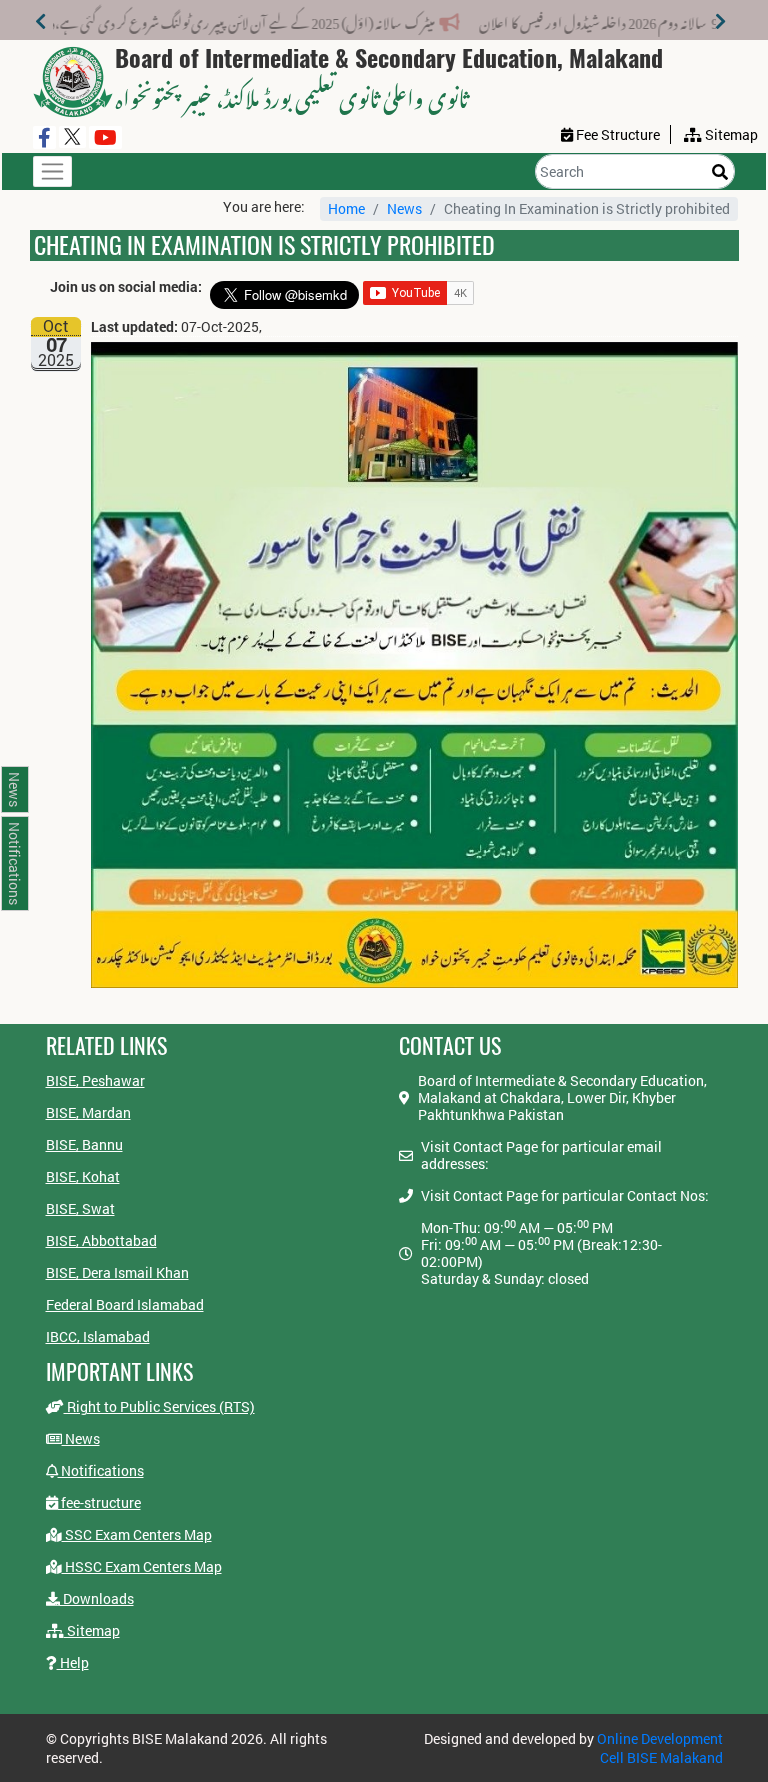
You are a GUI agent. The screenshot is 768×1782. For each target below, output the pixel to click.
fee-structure (99, 1502)
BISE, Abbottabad (101, 1240)
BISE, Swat (80, 1208)
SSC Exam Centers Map (137, 1534)
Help (73, 1662)
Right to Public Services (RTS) (159, 1406)
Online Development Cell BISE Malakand (660, 1748)
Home (346, 208)
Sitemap (92, 1630)
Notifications (101, 1470)
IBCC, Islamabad (98, 1336)
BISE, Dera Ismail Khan (117, 1272)
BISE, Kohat (83, 1176)
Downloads (97, 1598)
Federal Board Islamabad (125, 1304)
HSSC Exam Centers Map (142, 1566)
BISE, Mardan (88, 1112)
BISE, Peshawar (95, 1080)
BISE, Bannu (84, 1144)
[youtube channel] (105, 137)
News (404, 208)
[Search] (720, 171)
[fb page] (44, 137)
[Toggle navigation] (52, 171)
